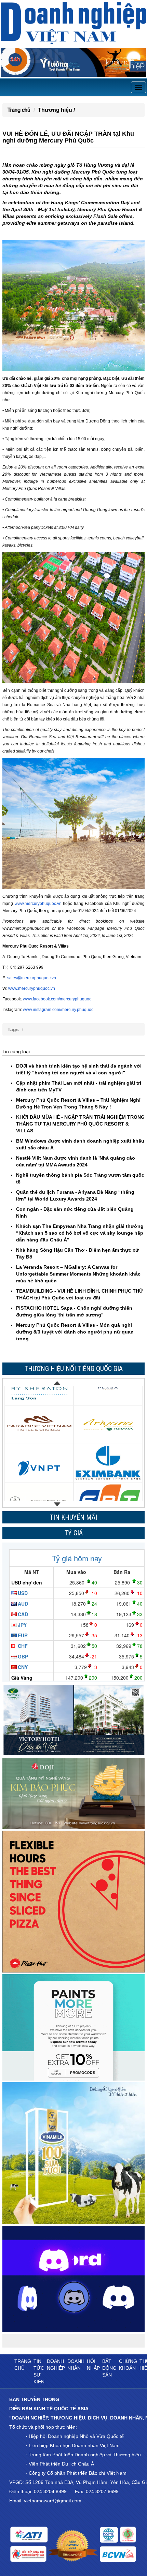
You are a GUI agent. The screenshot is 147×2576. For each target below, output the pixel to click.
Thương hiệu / (56, 110)
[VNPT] (39, 1443)
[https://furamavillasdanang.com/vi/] (108, 1405)
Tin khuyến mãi (73, 1517)
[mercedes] (39, 1481)
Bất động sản (109, 2368)
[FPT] (108, 1481)
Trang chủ (19, 110)
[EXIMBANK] (108, 1443)
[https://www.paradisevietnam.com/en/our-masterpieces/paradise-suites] (39, 1405)
